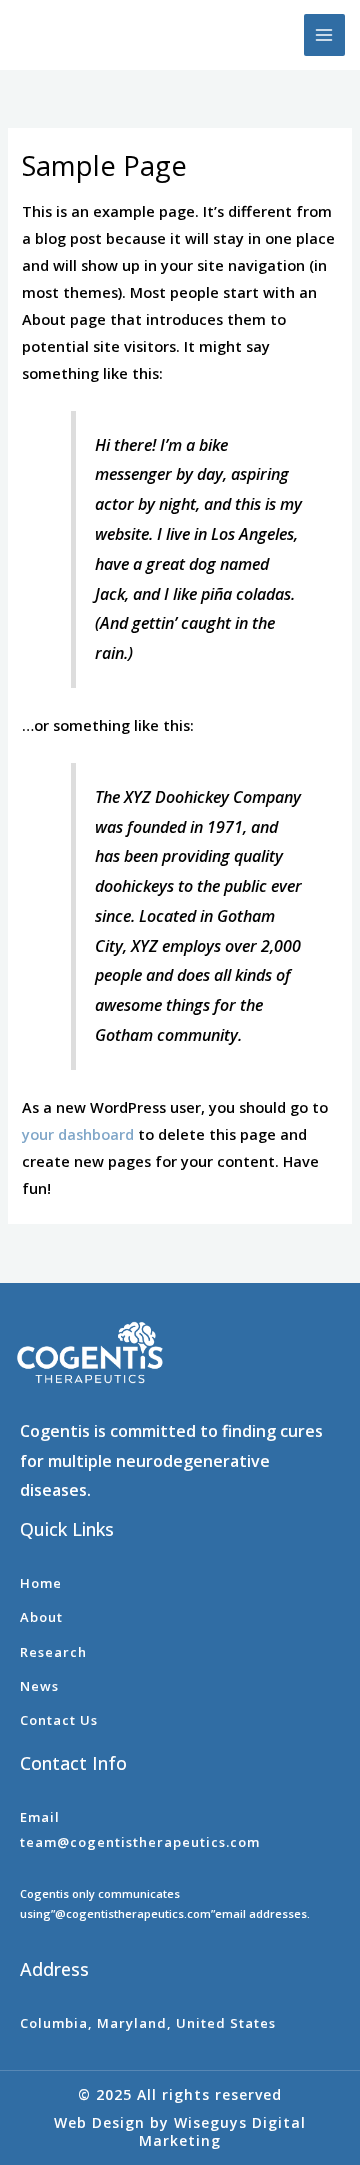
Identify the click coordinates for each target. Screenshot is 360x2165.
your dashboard (78, 1134)
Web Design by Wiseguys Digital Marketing (180, 2131)
